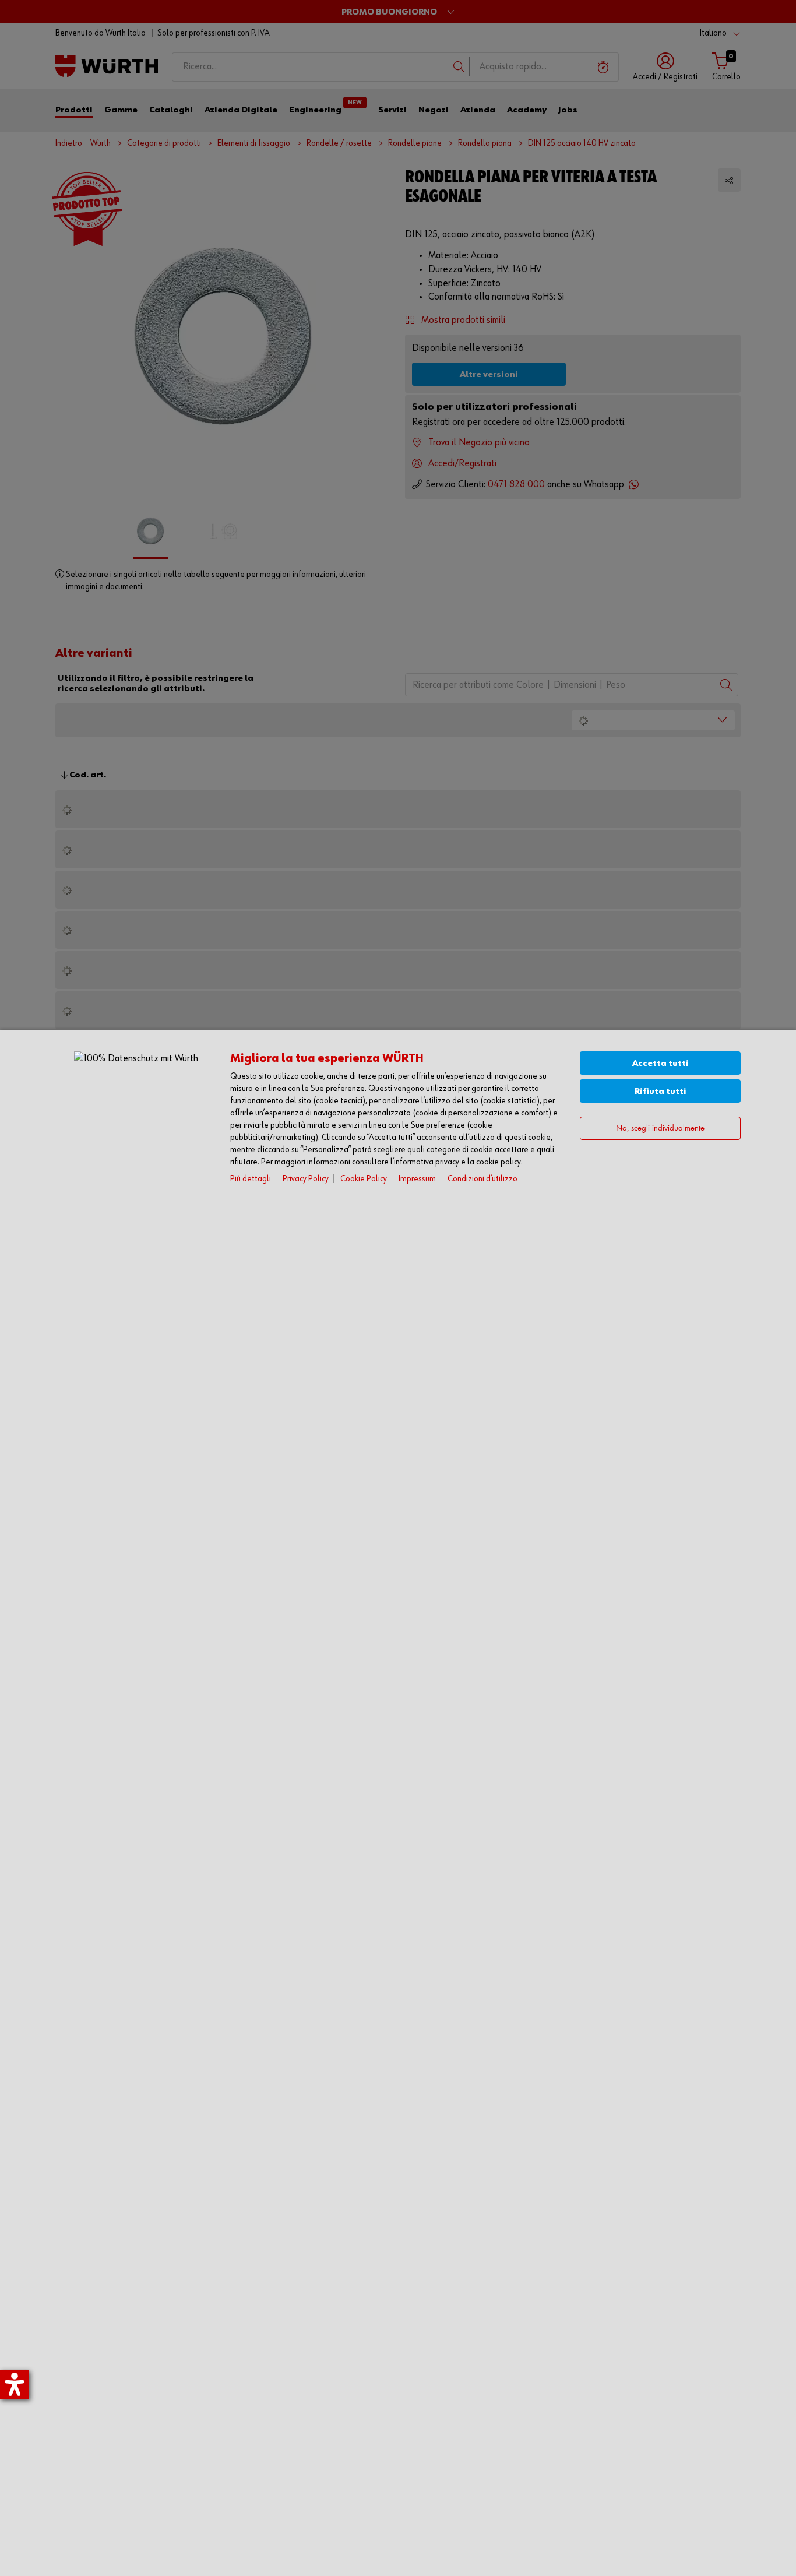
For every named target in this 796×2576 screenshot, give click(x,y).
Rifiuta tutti (661, 1091)
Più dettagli (251, 1179)
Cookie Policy (364, 1179)
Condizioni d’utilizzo (482, 1179)
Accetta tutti (661, 1063)
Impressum (417, 1179)
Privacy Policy (306, 1179)
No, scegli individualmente (660, 1129)
